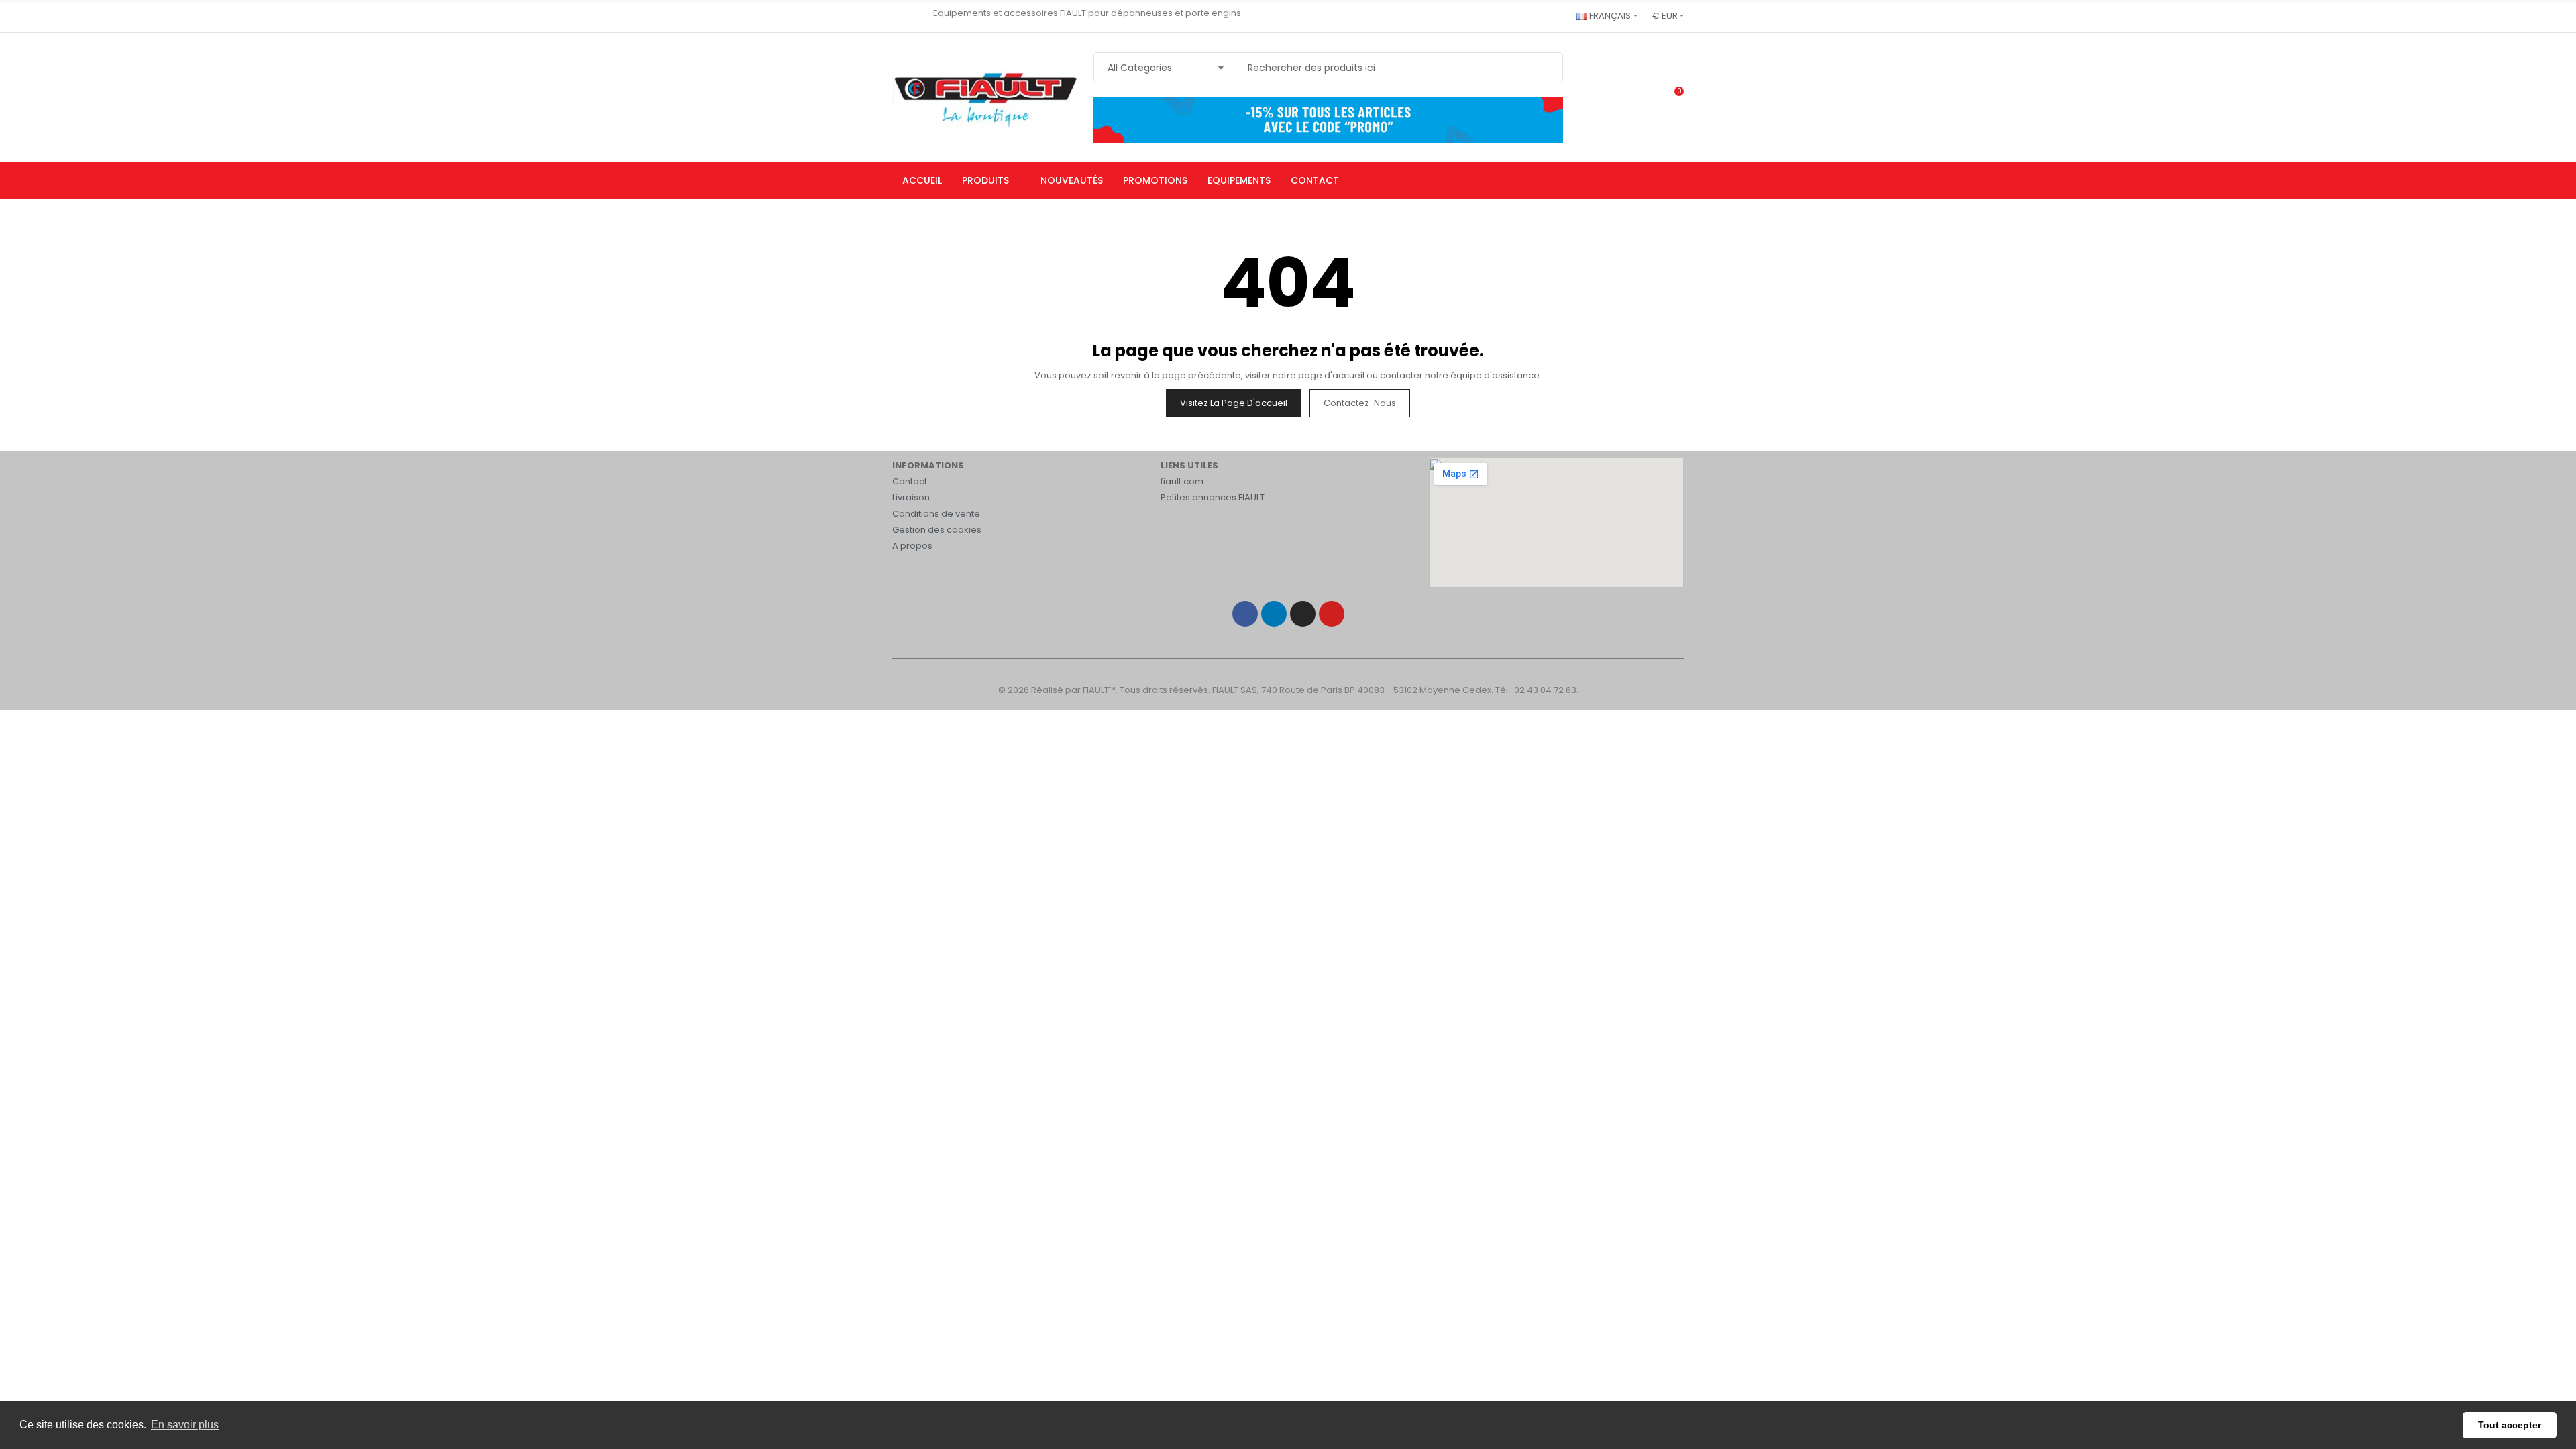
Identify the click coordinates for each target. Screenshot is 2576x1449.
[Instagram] (1303, 614)
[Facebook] (1245, 614)
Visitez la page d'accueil (1234, 403)
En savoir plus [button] (185, 1425)
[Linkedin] (1274, 614)
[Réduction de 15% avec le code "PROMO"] (1328, 119)
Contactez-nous (1360, 403)
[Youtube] (1332, 614)
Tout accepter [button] (2510, 1425)
